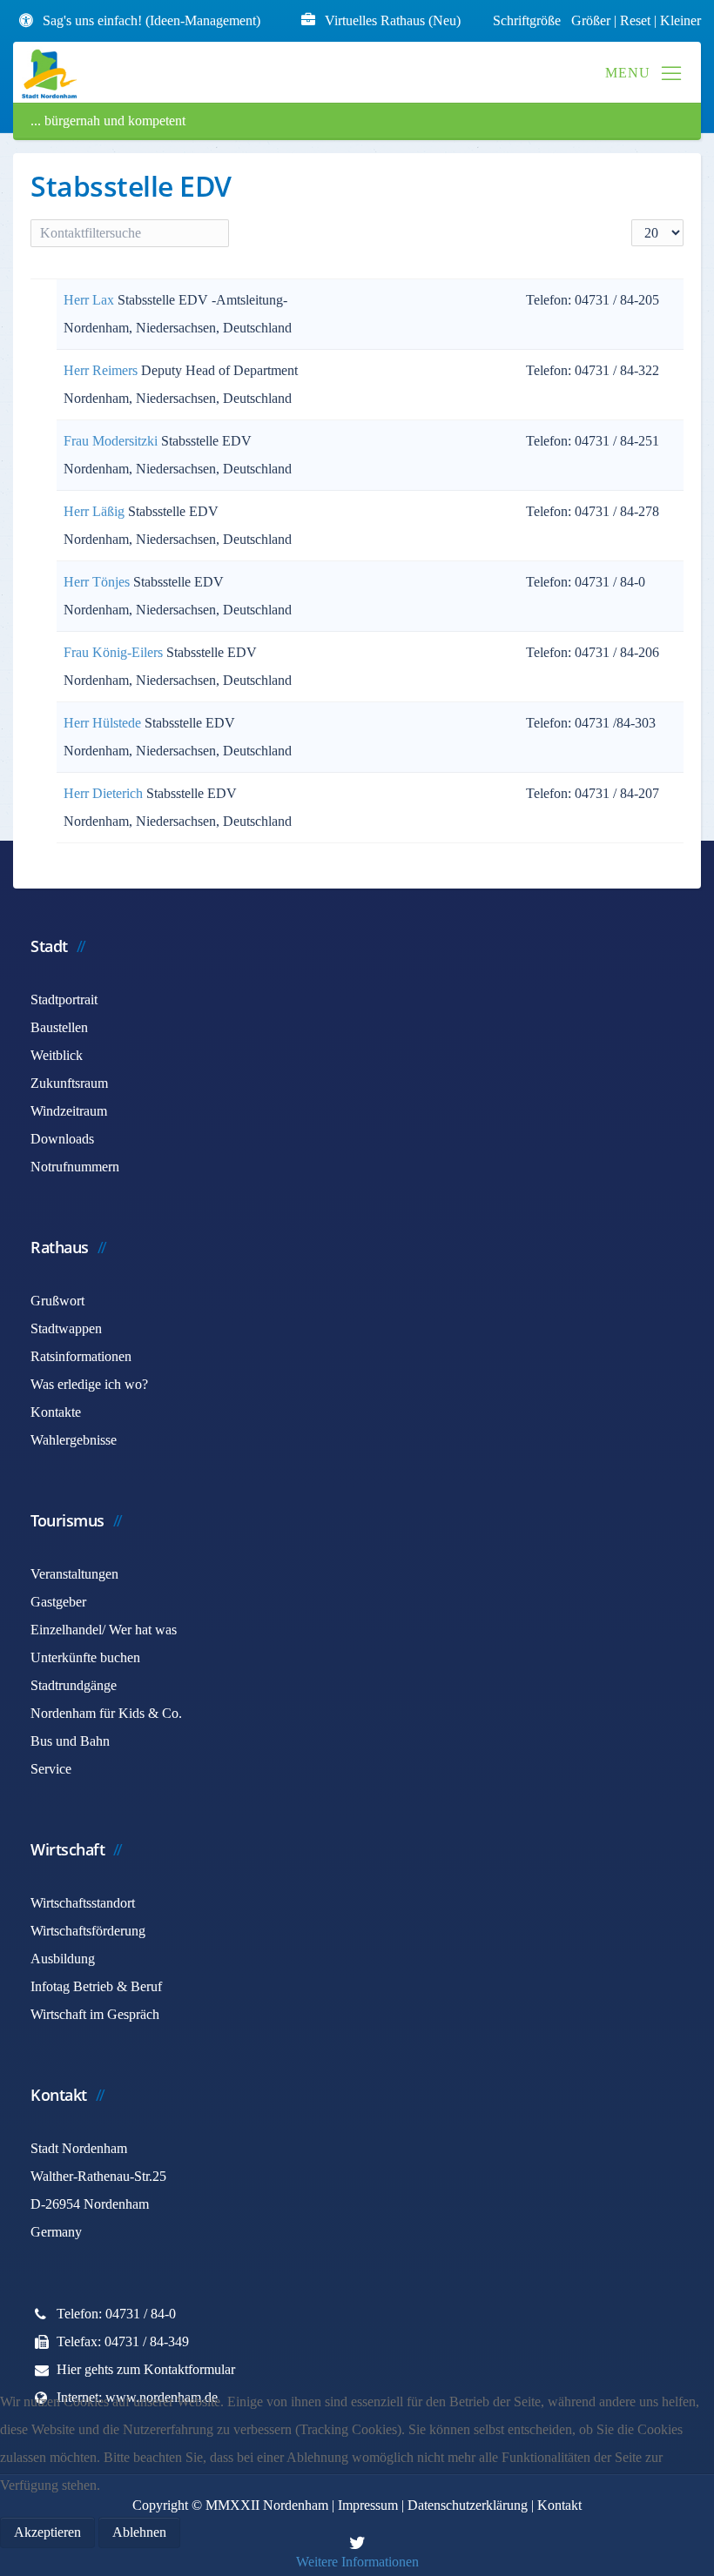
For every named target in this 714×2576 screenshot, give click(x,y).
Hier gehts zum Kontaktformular (146, 2369)
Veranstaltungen (74, 1574)
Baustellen (59, 1027)
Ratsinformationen (81, 1356)
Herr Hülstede (104, 723)
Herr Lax (91, 300)
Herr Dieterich (105, 793)
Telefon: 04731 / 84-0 (116, 2314)
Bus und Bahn (70, 1741)
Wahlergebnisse (74, 1440)
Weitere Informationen (357, 2562)
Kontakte (56, 1412)
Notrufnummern (75, 1167)
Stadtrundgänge (74, 1685)
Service (51, 1769)
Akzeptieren (47, 2532)
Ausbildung (63, 1959)
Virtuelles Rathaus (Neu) (393, 20)
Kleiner (680, 20)
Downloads (62, 1139)
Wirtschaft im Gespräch (95, 2014)
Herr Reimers (102, 370)
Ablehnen (139, 2532)
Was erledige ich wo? (89, 1384)
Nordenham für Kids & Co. (106, 1713)
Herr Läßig (96, 511)
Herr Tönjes (98, 582)
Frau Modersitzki (112, 441)
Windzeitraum (69, 1111)
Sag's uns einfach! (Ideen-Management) (152, 20)
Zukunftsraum (69, 1083)
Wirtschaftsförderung (88, 1931)
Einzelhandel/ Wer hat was (104, 1630)
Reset (637, 20)
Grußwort (57, 1301)
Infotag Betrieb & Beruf (96, 1986)
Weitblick (57, 1055)
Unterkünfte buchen (85, 1657)
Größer (591, 20)
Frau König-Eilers (115, 652)
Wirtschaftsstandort (83, 1903)
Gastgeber (58, 1602)
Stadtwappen (66, 1328)
